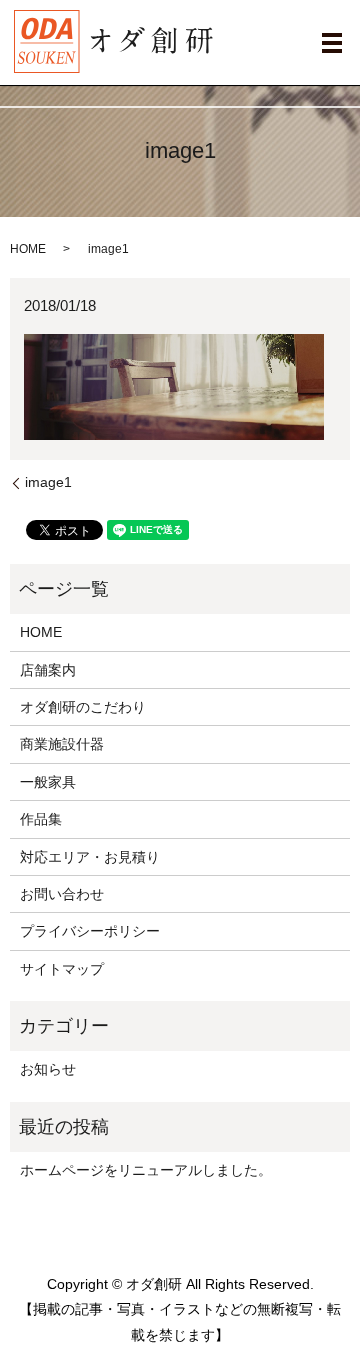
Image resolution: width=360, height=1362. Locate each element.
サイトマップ (62, 969)
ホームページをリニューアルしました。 (146, 1170)
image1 (48, 482)
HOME (28, 249)
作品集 (41, 819)
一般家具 (48, 782)
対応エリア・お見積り (90, 857)
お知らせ (48, 1069)
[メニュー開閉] (332, 43)
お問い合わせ (62, 894)
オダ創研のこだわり (83, 707)
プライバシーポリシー (90, 931)
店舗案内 (48, 670)
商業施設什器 (62, 744)
